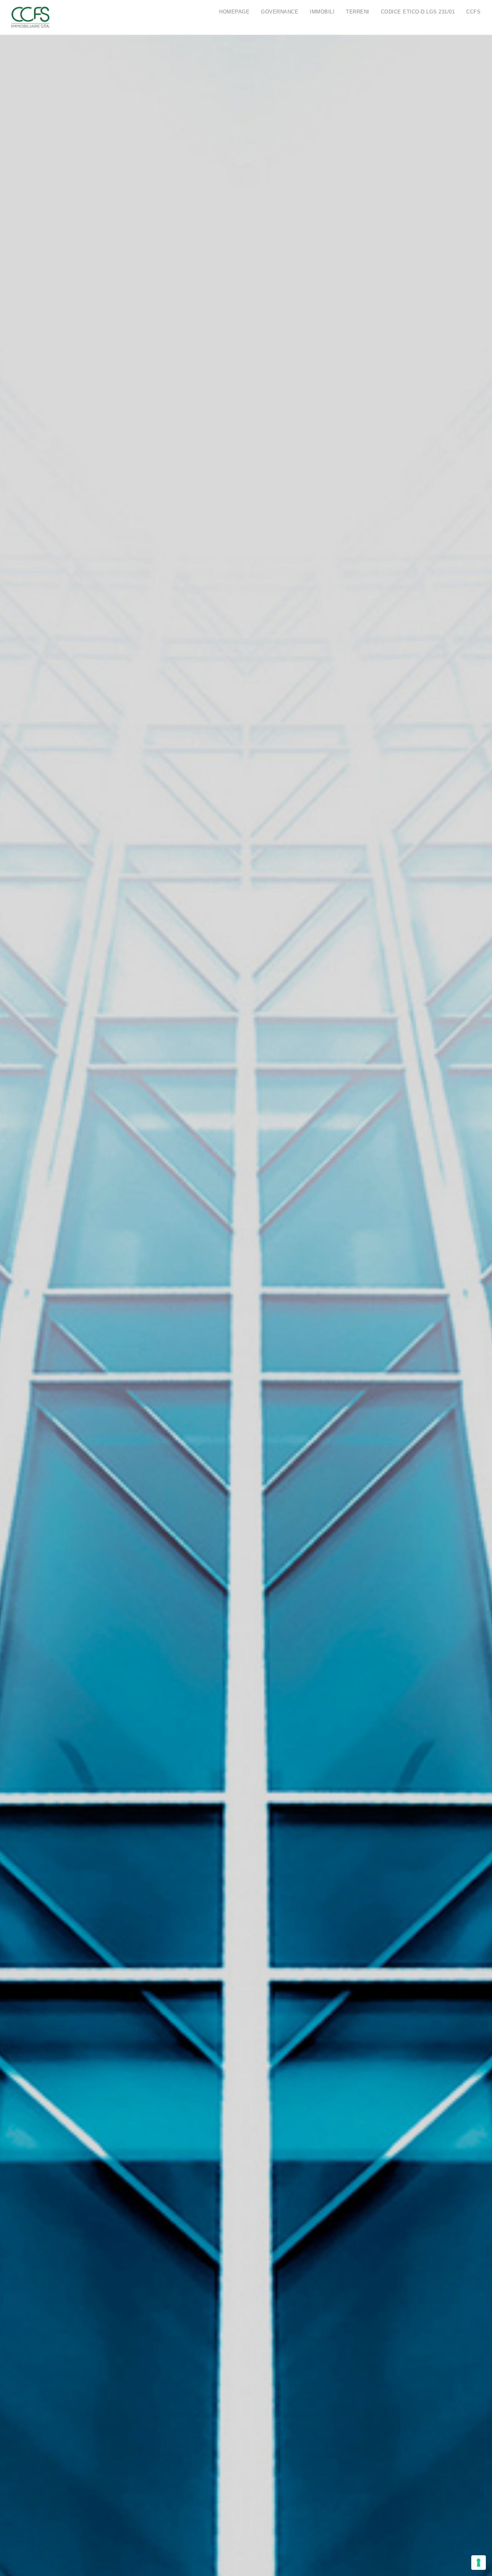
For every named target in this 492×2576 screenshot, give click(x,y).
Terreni (358, 12)
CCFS (473, 12)
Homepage (234, 12)
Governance (280, 12)
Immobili (322, 12)
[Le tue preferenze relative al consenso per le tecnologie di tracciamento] (479, 2563)
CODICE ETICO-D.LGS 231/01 (418, 12)
